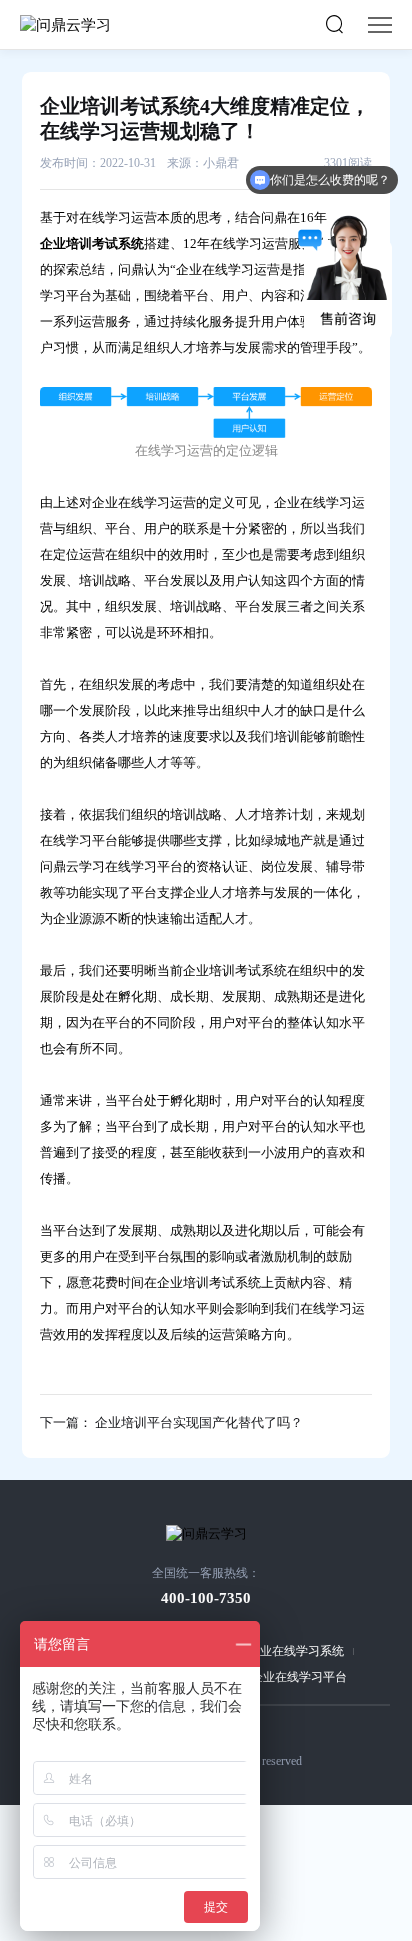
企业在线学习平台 (299, 1677)
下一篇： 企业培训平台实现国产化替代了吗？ (171, 1422)
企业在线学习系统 (296, 1651)
